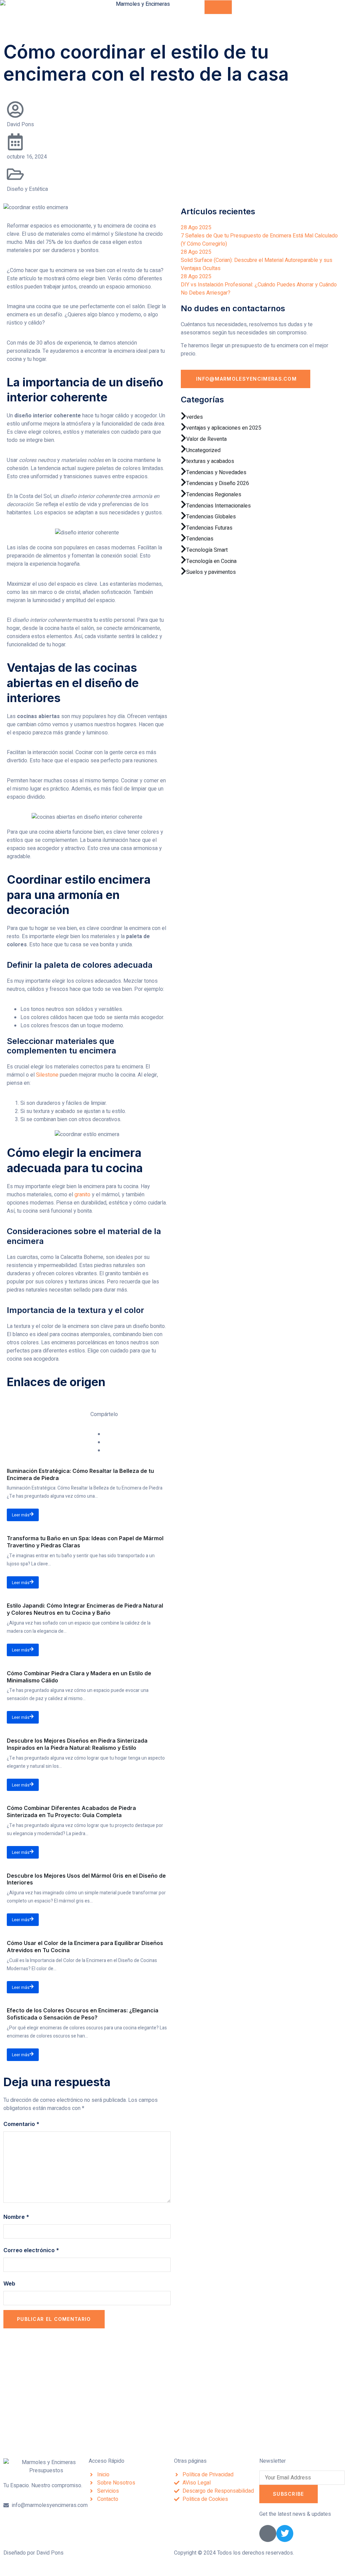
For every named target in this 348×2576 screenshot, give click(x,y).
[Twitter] (285, 2533)
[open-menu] (218, 7)
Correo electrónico (31, 2250)
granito (82, 1195)
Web (9, 2283)
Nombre (16, 2217)
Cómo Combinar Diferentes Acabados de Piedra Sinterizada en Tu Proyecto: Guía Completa (71, 1811)
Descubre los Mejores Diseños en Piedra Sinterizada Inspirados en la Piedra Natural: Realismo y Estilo (77, 1744)
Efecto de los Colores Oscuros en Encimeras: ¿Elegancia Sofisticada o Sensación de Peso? (83, 2014)
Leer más (21, 1515)
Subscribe (289, 2494)
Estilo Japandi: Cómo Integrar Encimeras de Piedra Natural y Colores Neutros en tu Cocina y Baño (85, 1609)
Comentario (21, 2124)
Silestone (47, 1075)
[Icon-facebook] (268, 2533)
